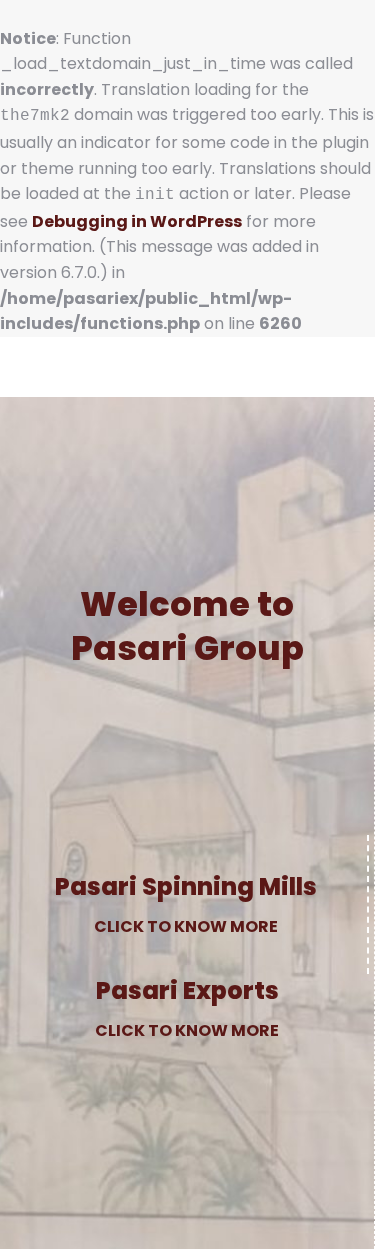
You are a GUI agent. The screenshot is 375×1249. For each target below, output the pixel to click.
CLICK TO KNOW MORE (186, 926)
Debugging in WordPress (137, 221)
